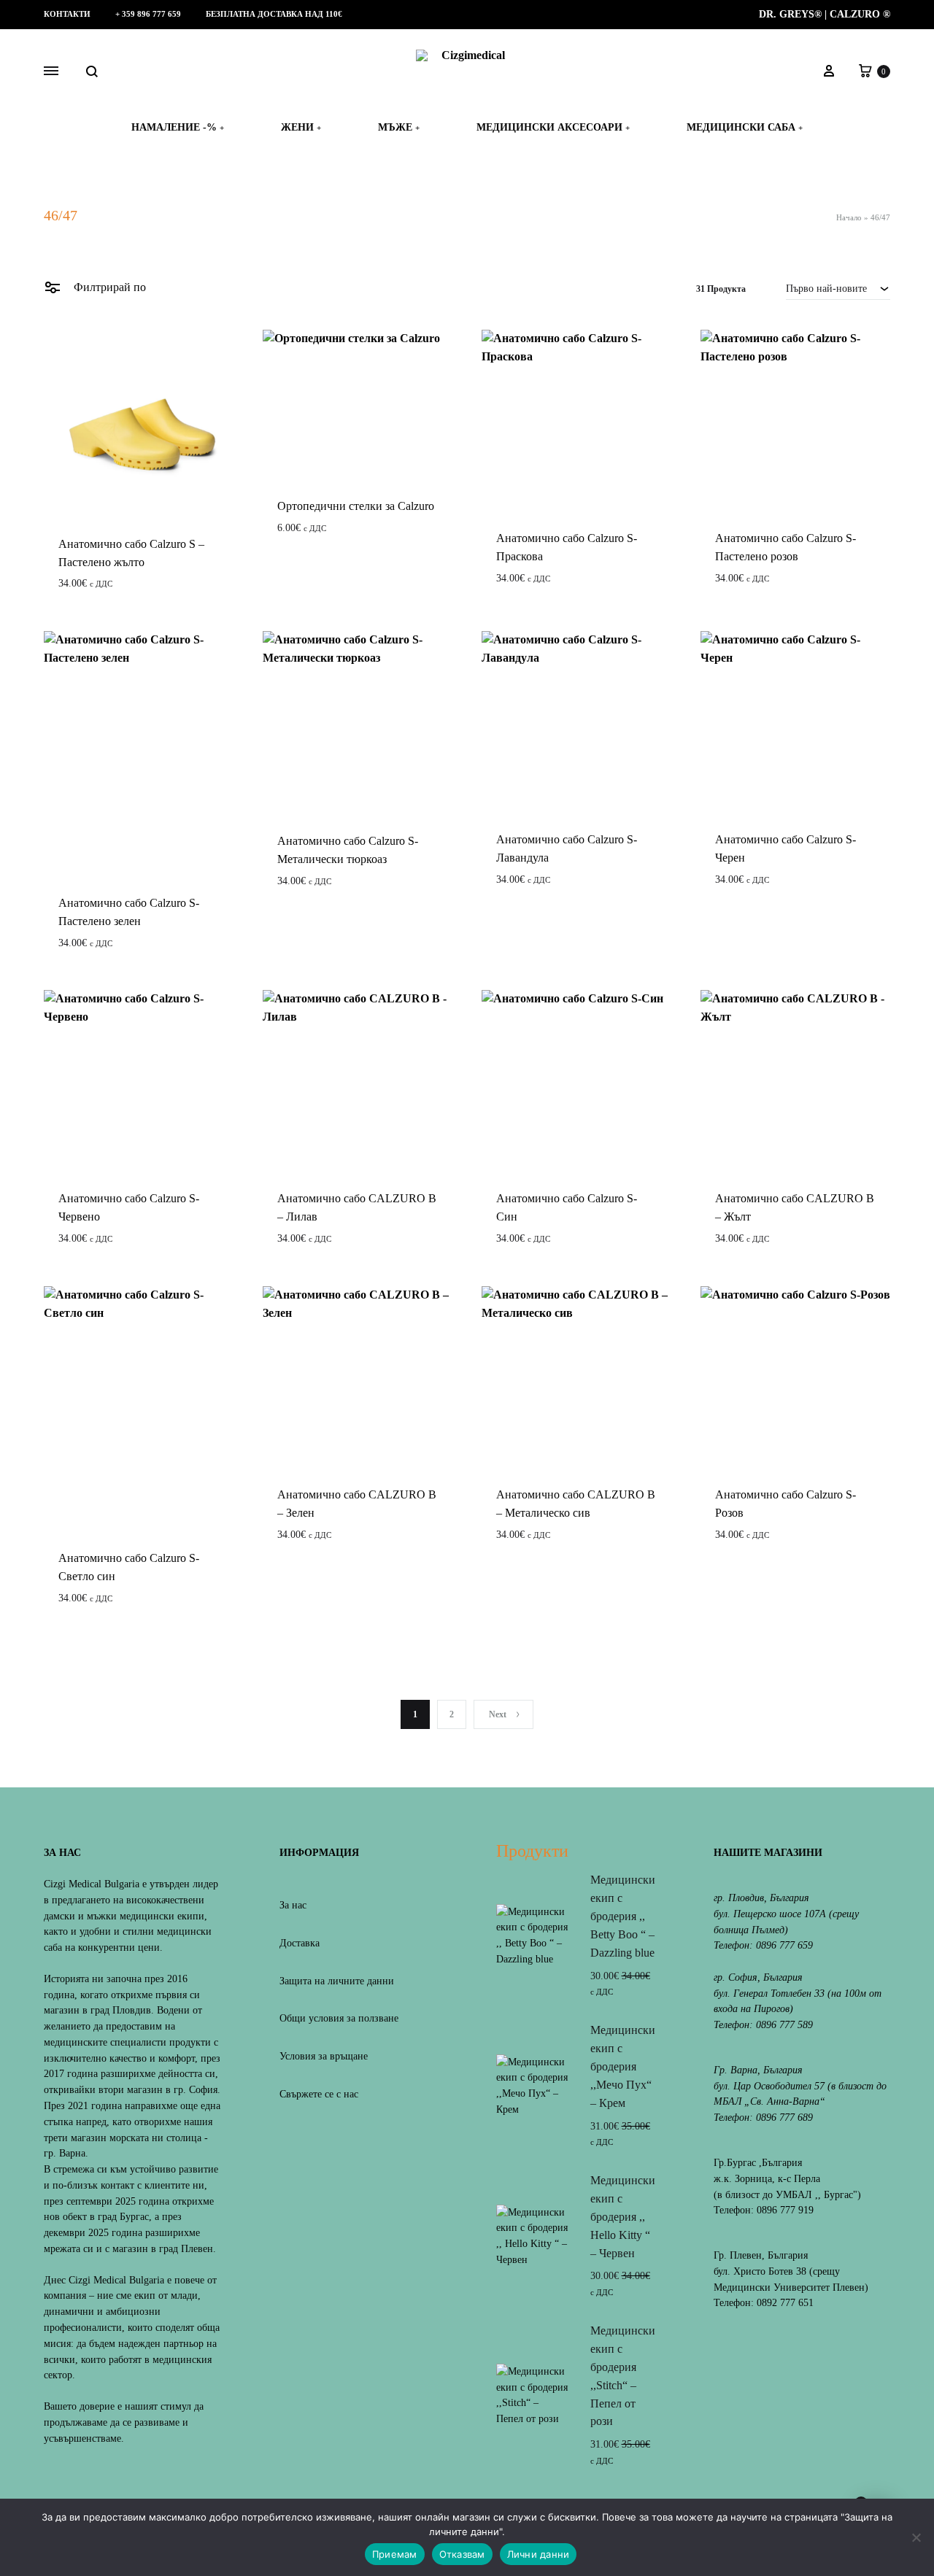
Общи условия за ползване (339, 2018)
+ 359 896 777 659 (148, 14)
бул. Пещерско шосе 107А (770, 1914)
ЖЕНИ (301, 127)
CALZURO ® (860, 14)
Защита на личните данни (337, 1981)
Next (498, 1714)
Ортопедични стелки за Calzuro (356, 506)
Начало (849, 217)
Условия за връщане (324, 2056)
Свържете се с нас (319, 2094)
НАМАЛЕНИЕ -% (178, 127)
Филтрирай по (108, 287)
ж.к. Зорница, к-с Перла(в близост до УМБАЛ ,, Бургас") (787, 2187)
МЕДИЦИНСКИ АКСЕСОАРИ (553, 127)
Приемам (395, 2554)
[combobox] (838, 288)
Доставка (300, 1943)
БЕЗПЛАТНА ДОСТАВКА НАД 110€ (274, 14)
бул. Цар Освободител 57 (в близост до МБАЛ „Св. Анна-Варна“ (800, 2094)
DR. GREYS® (790, 14)
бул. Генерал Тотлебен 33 (769, 1993)
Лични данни (539, 2554)
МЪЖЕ (399, 127)
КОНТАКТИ (67, 14)
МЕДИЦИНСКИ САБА (745, 127)
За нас (293, 1905)
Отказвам (462, 2554)
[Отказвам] (916, 2537)
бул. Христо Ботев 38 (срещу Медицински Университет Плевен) (791, 2279)
